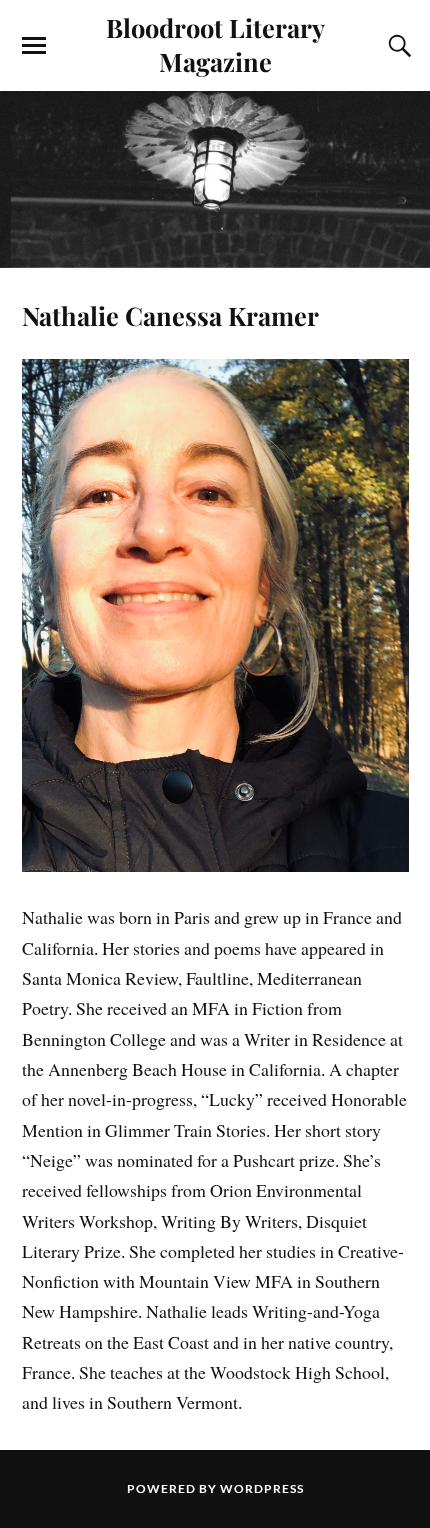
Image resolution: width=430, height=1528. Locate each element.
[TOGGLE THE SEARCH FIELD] (397, 46)
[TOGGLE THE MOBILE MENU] (34, 46)
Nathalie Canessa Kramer (170, 315)
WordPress (262, 1488)
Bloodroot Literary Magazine (215, 44)
